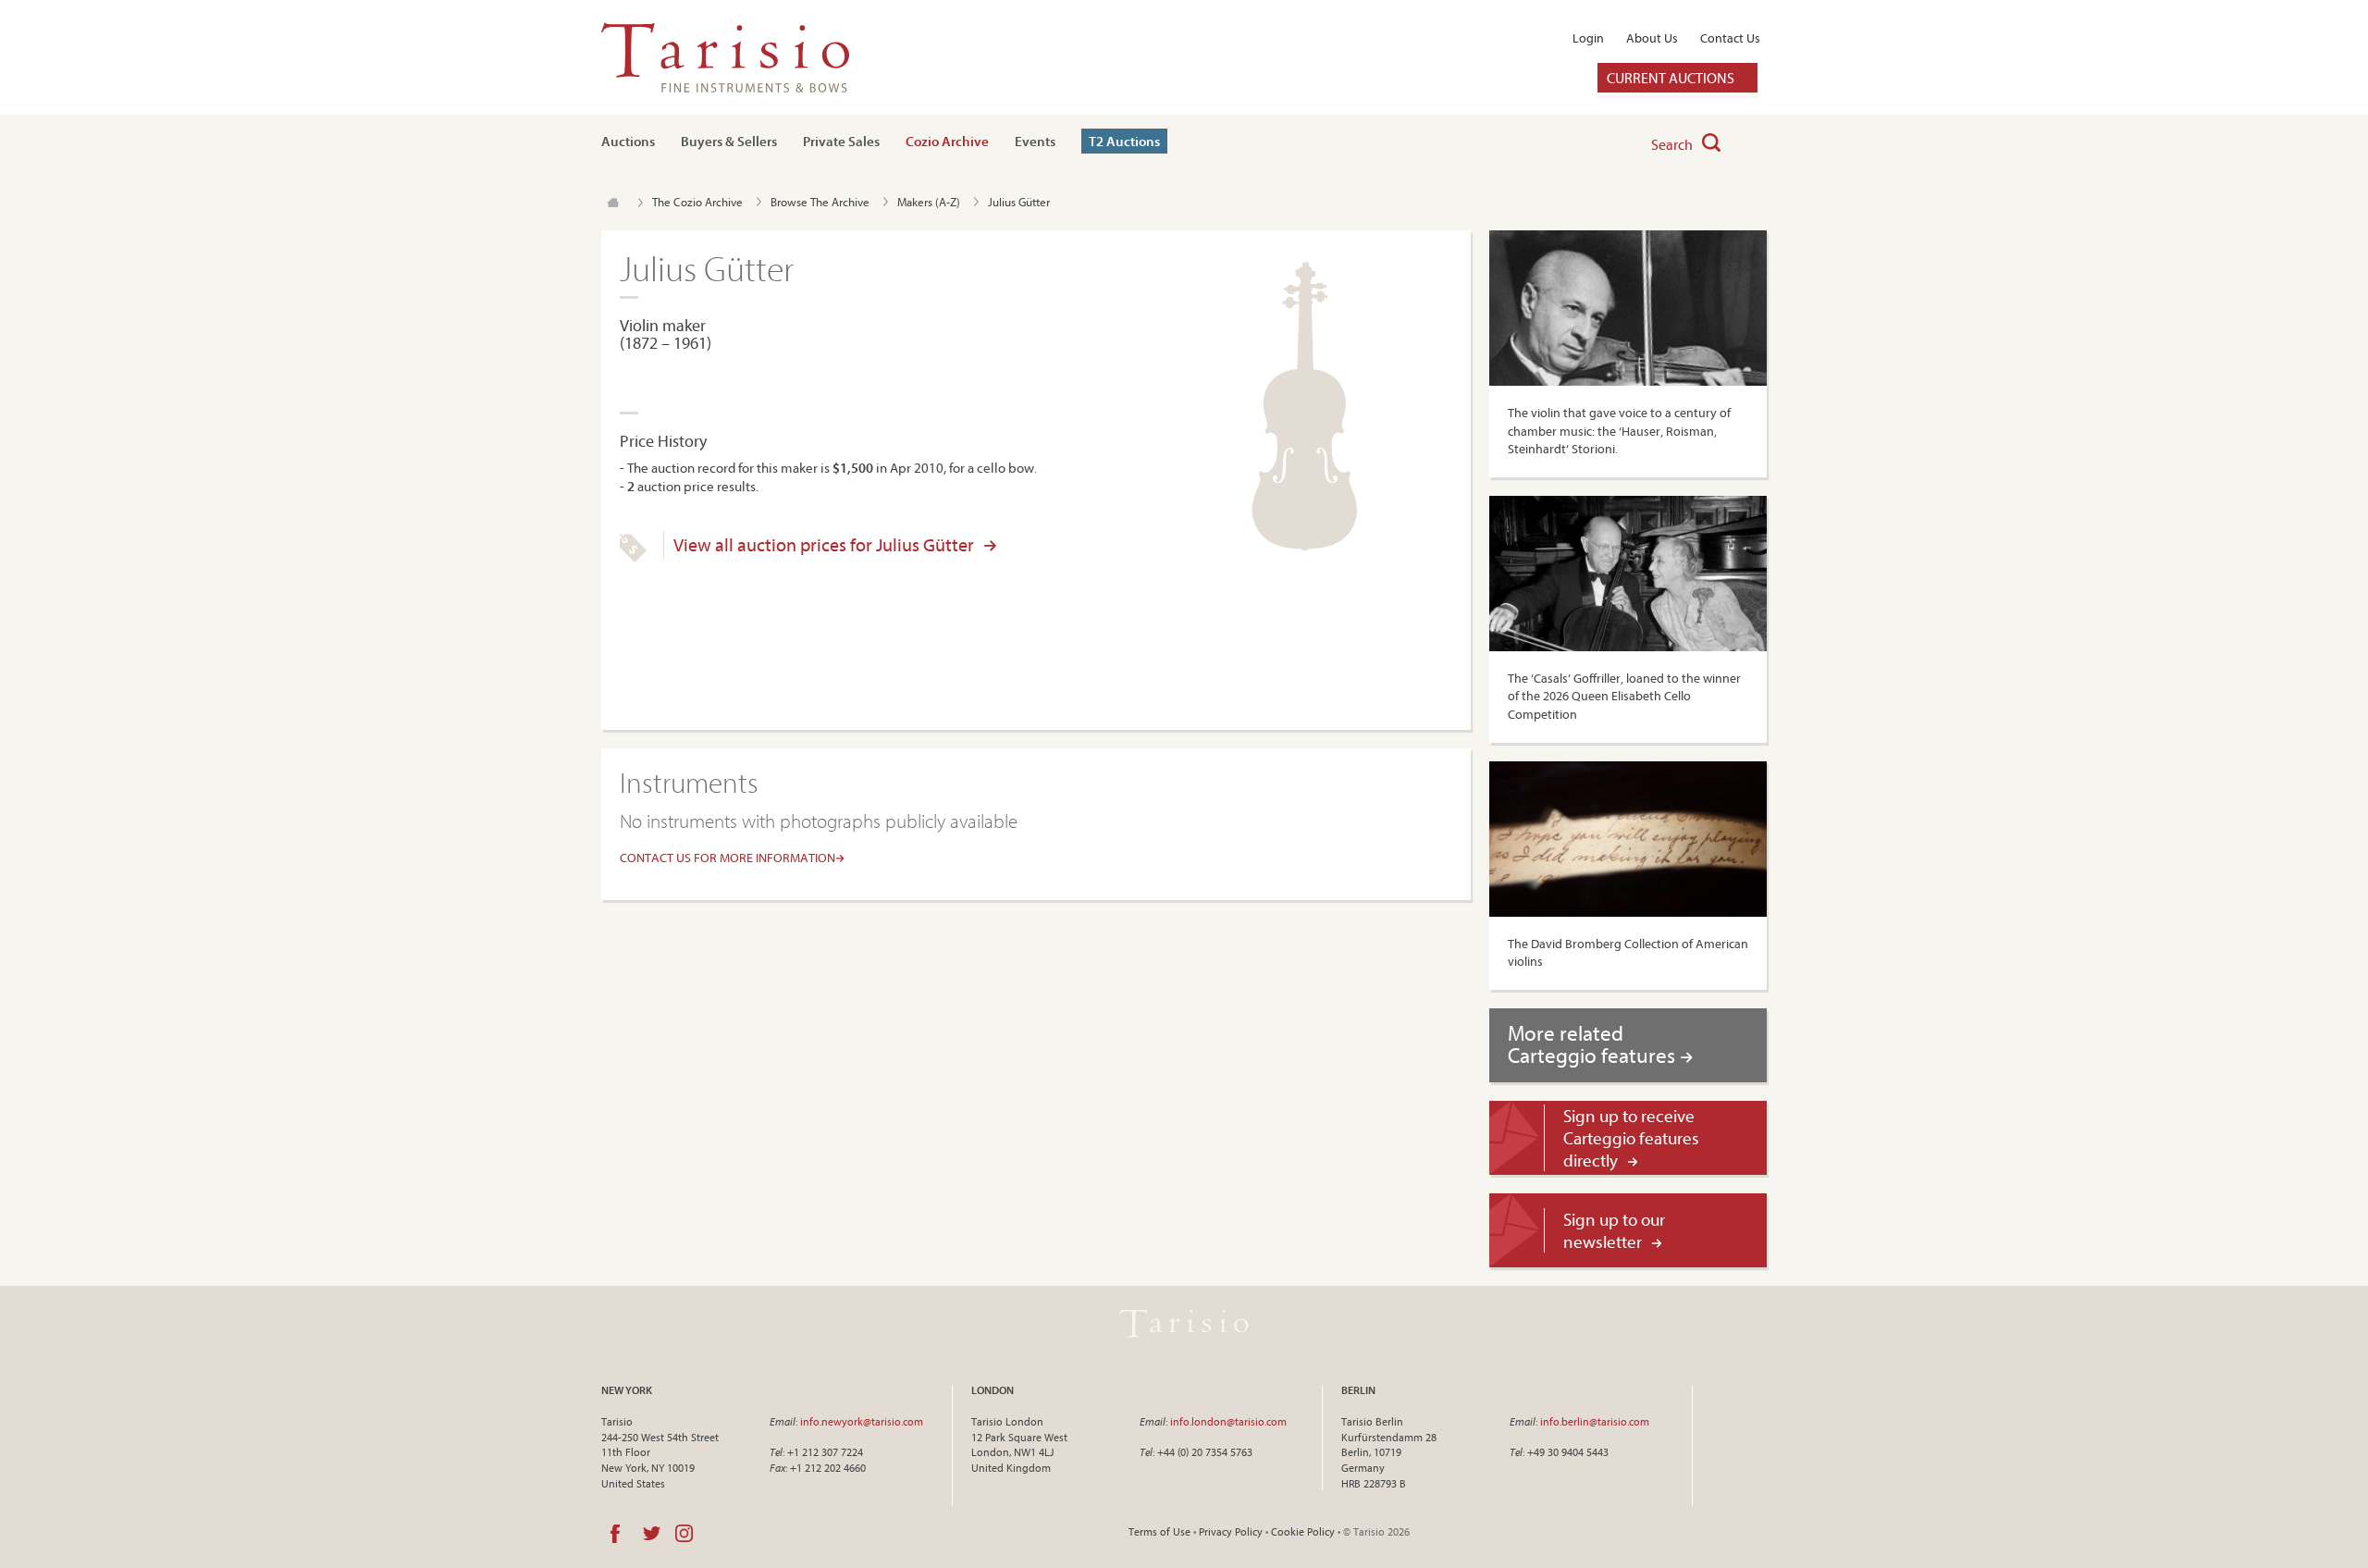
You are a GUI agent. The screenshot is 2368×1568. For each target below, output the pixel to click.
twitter (652, 1534)
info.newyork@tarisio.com (862, 1421)
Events (1035, 141)
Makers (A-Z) (929, 202)
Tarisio (1184, 1324)
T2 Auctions (1124, 141)
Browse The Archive (820, 202)
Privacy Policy (1231, 1531)
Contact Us (1730, 38)
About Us (1652, 38)
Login (1588, 38)
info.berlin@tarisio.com (1595, 1421)
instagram (684, 1534)
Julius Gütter (1019, 202)
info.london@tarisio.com (1228, 1421)
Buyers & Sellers (729, 141)
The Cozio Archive (697, 202)
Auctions (628, 141)
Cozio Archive (947, 141)
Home (613, 203)
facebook (615, 1534)
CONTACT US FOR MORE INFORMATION (728, 858)
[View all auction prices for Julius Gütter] (633, 558)
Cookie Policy (1303, 1531)
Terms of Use (1159, 1531)
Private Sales (841, 141)
